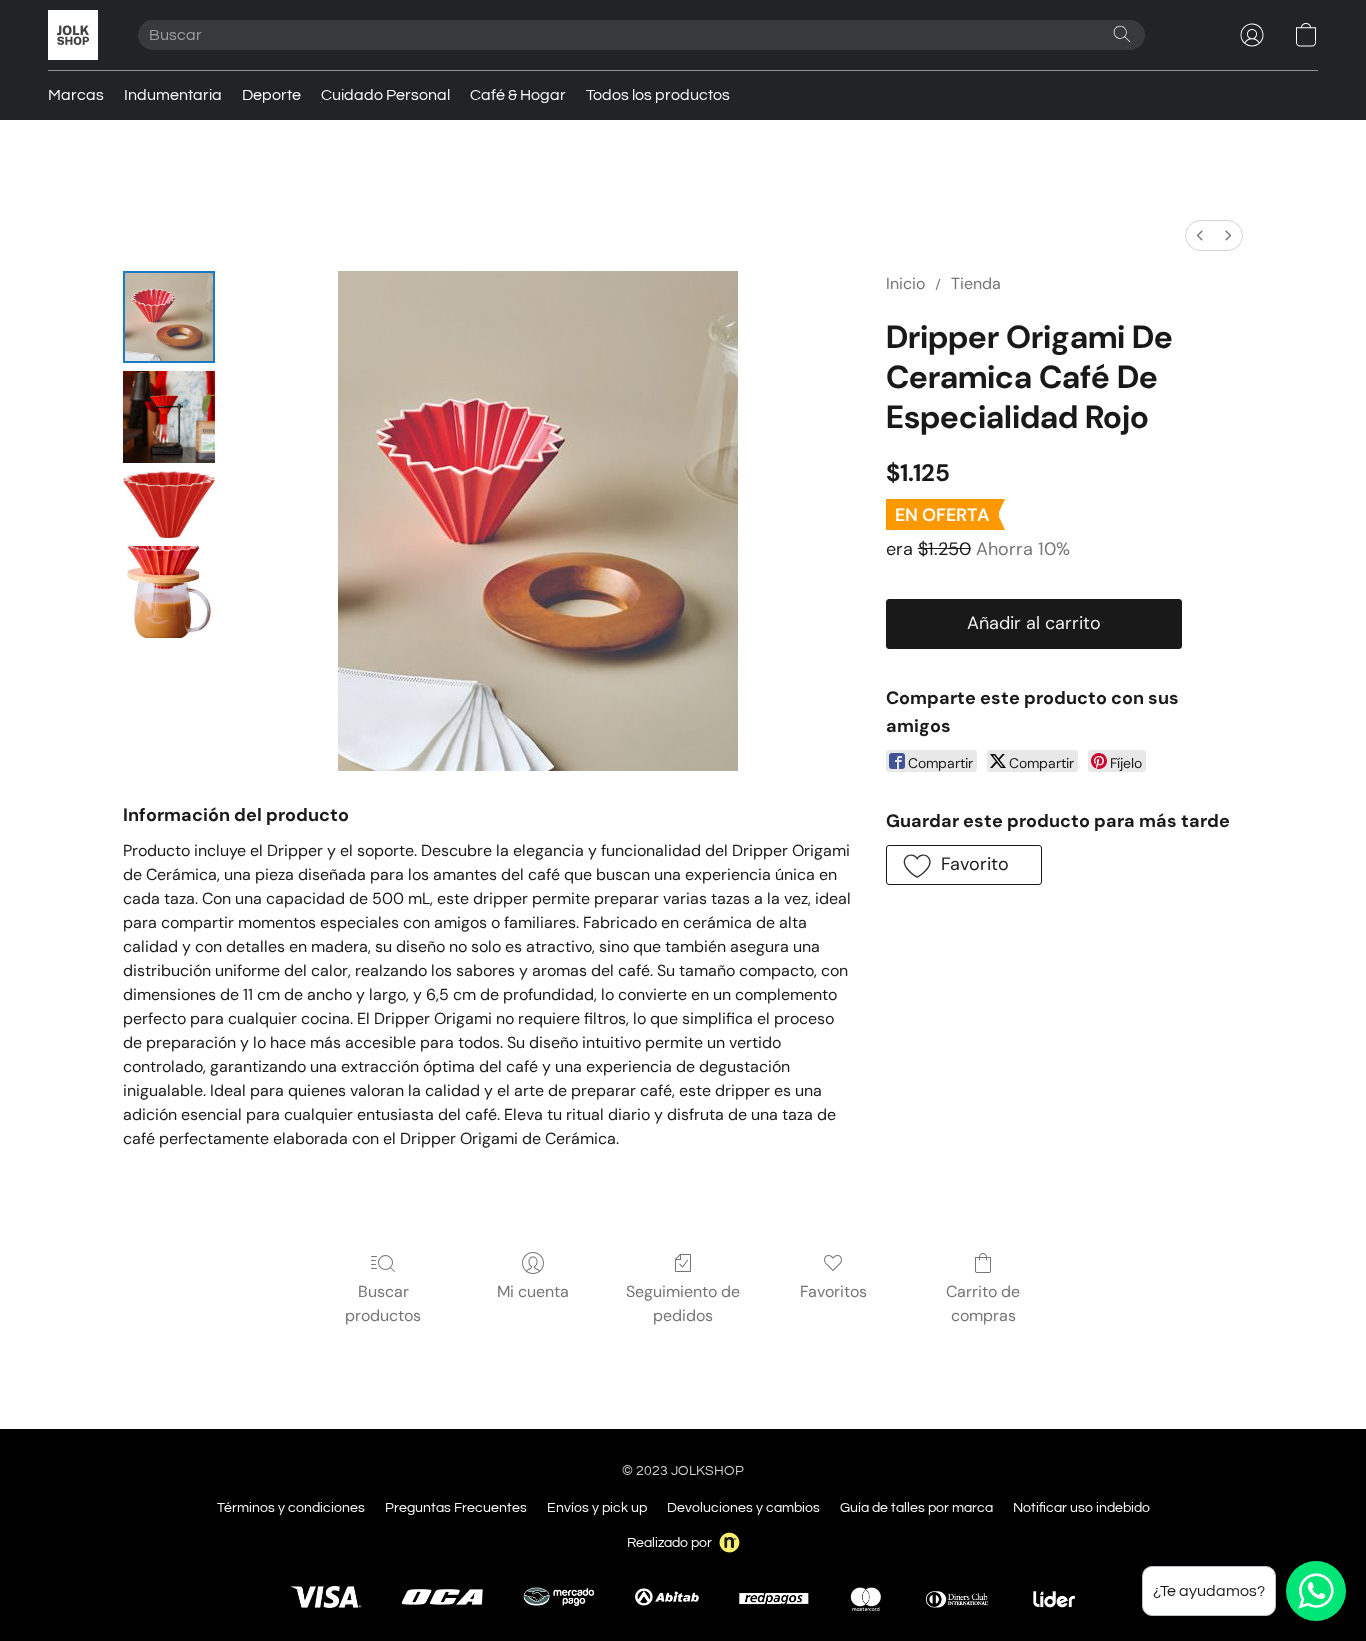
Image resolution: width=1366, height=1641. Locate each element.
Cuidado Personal (385, 95)
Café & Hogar (518, 95)
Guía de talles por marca (916, 1508)
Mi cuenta (533, 1291)
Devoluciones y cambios (743, 1508)
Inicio (905, 283)
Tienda (976, 283)
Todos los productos (658, 95)
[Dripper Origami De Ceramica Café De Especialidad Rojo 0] (169, 317)
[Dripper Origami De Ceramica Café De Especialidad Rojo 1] (169, 417)
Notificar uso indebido (1081, 1508)
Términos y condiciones (291, 1508)
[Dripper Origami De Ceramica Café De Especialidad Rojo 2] (169, 504)
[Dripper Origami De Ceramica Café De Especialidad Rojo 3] (169, 592)
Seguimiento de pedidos (683, 1303)
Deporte (271, 95)
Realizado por (669, 1543)
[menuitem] (1200, 235)
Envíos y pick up (597, 1508)
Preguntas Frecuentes (456, 1508)
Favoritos (833, 1291)
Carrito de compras (983, 1303)
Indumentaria (173, 95)
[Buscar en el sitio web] (1122, 34)
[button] (73, 35)
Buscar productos (383, 1303)
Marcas (76, 95)
